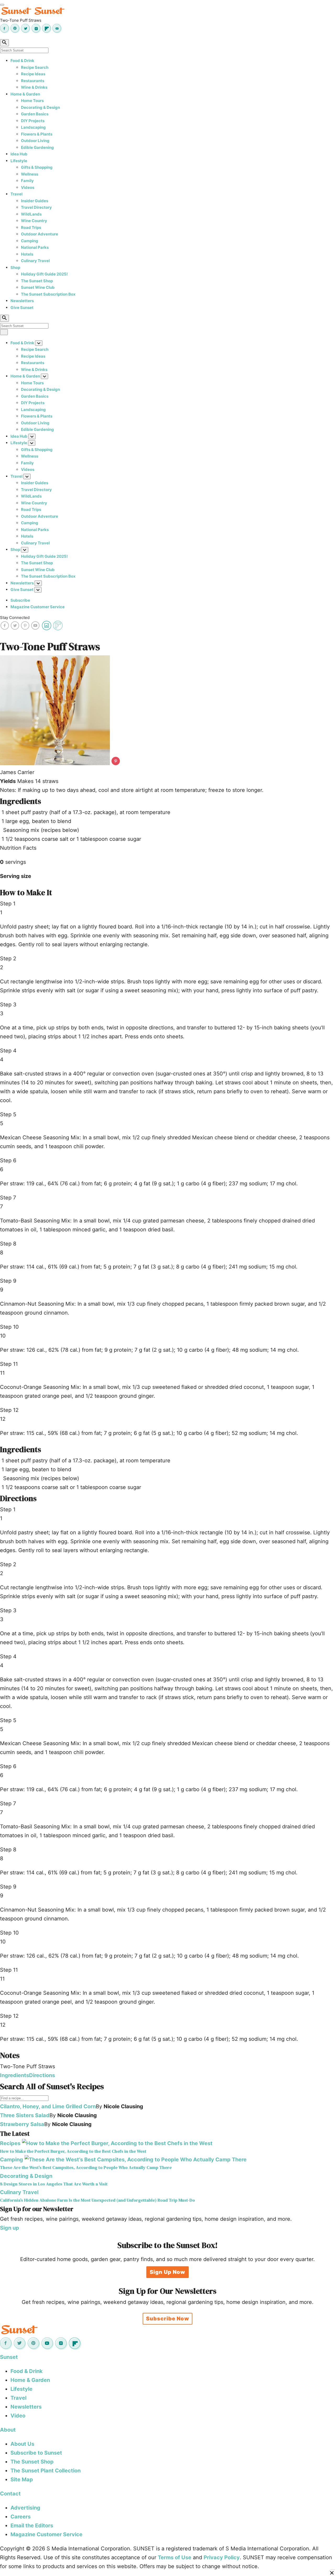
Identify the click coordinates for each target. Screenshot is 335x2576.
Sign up (10, 2228)
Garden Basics (35, 114)
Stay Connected (15, 618)
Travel (16, 194)
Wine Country (34, 221)
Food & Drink (22, 61)
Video (18, 2416)
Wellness (30, 174)
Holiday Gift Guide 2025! (44, 274)
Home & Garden (25, 94)
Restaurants (33, 81)
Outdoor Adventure (40, 234)
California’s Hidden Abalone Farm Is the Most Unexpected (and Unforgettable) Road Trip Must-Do (97, 2200)
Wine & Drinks (34, 87)
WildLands (31, 214)
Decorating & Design (40, 107)
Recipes (10, 2143)
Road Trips (31, 227)
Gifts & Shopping (37, 167)
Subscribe (20, 600)
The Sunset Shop (37, 281)
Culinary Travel (35, 261)
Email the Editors (32, 2526)
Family (27, 181)
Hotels (27, 254)
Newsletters (22, 301)
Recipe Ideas (33, 74)
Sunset (9, 2357)
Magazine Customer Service (38, 607)
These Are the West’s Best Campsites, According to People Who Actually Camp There (86, 2168)
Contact (10, 2494)
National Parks (35, 247)
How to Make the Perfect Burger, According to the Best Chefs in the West (73, 2151)
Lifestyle (19, 161)
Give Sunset (22, 308)
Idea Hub (19, 154)
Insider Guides (35, 201)
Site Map (22, 2479)
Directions (42, 2075)
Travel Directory (36, 207)
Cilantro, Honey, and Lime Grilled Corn (48, 2106)
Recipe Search (35, 67)
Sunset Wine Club (38, 287)
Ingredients (15, 2075)
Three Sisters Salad (25, 2115)
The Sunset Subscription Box (48, 294)
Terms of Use (175, 2557)
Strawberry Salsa (22, 2124)
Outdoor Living (35, 141)
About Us (22, 2444)
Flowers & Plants (37, 134)
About (8, 2430)
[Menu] (2, 5)
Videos (28, 187)
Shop (15, 267)
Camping (30, 241)
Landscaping (33, 127)
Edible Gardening (37, 147)
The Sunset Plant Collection (46, 2471)
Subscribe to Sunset (36, 2453)
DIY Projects (33, 121)
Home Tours (32, 101)
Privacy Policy (222, 2557)
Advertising (25, 2508)
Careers (21, 2517)
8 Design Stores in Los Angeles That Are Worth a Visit (54, 2184)
